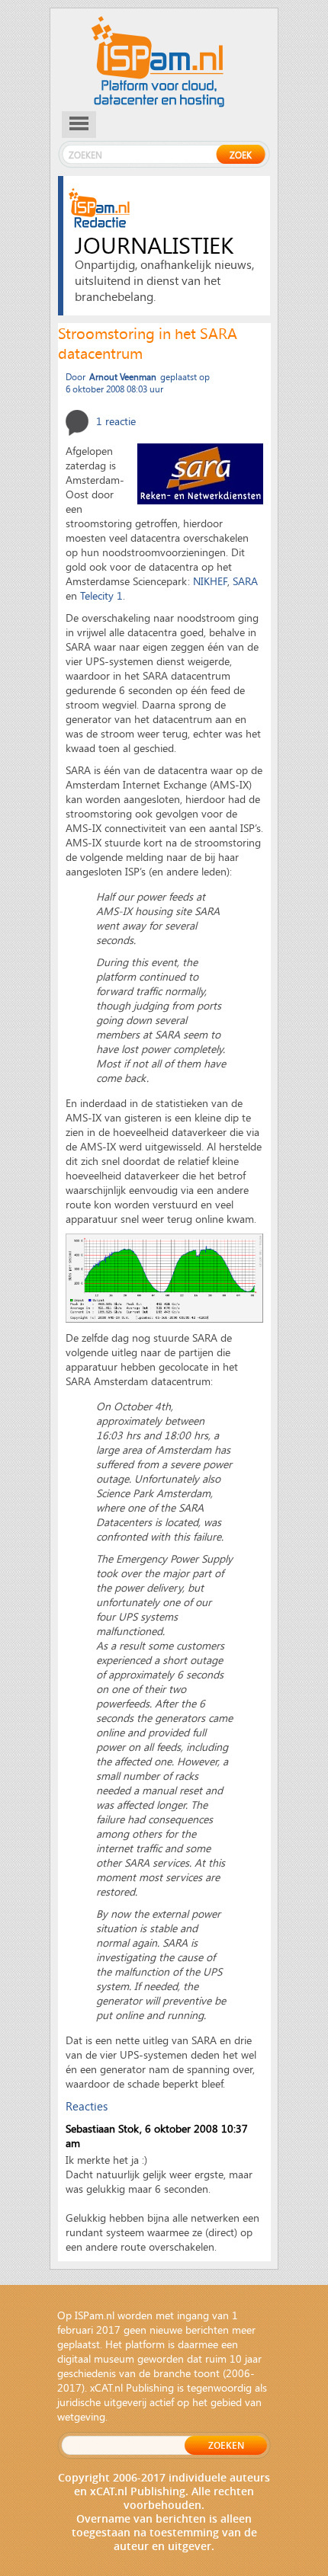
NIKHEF (210, 581)
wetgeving (81, 2416)
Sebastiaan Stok (103, 2128)
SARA (245, 581)
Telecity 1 (101, 595)
